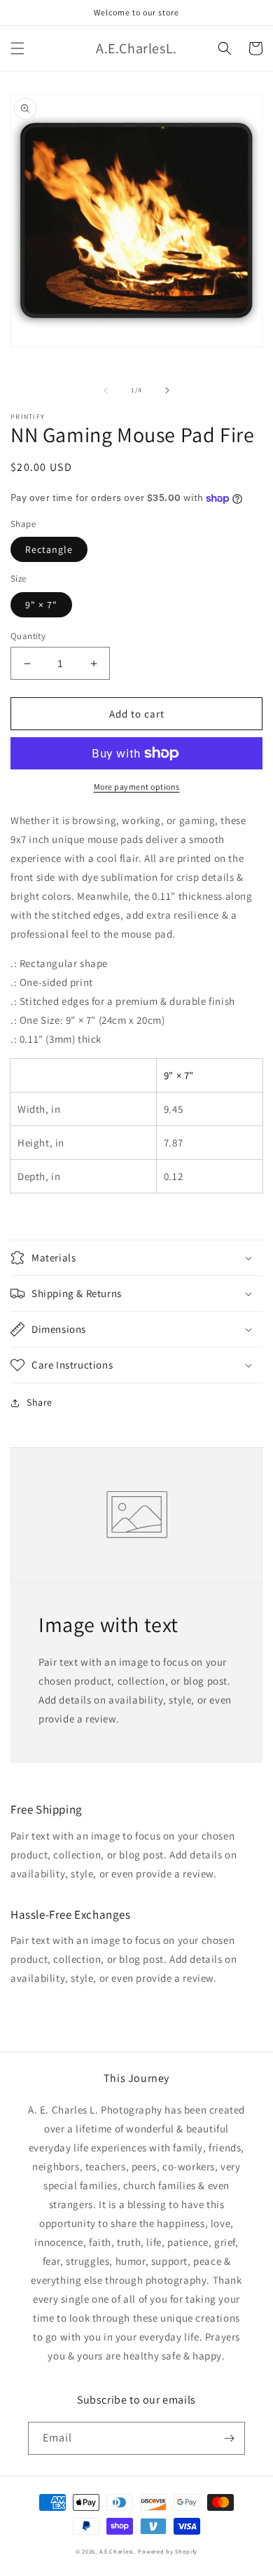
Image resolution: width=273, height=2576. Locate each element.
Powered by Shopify (168, 2551)
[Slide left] (106, 390)
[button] (17, 48)
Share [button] (40, 1402)
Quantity (28, 636)
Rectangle (49, 549)
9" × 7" (41, 605)
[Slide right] (167, 390)
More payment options (137, 787)
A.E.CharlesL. (118, 2551)
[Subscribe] (229, 2438)
